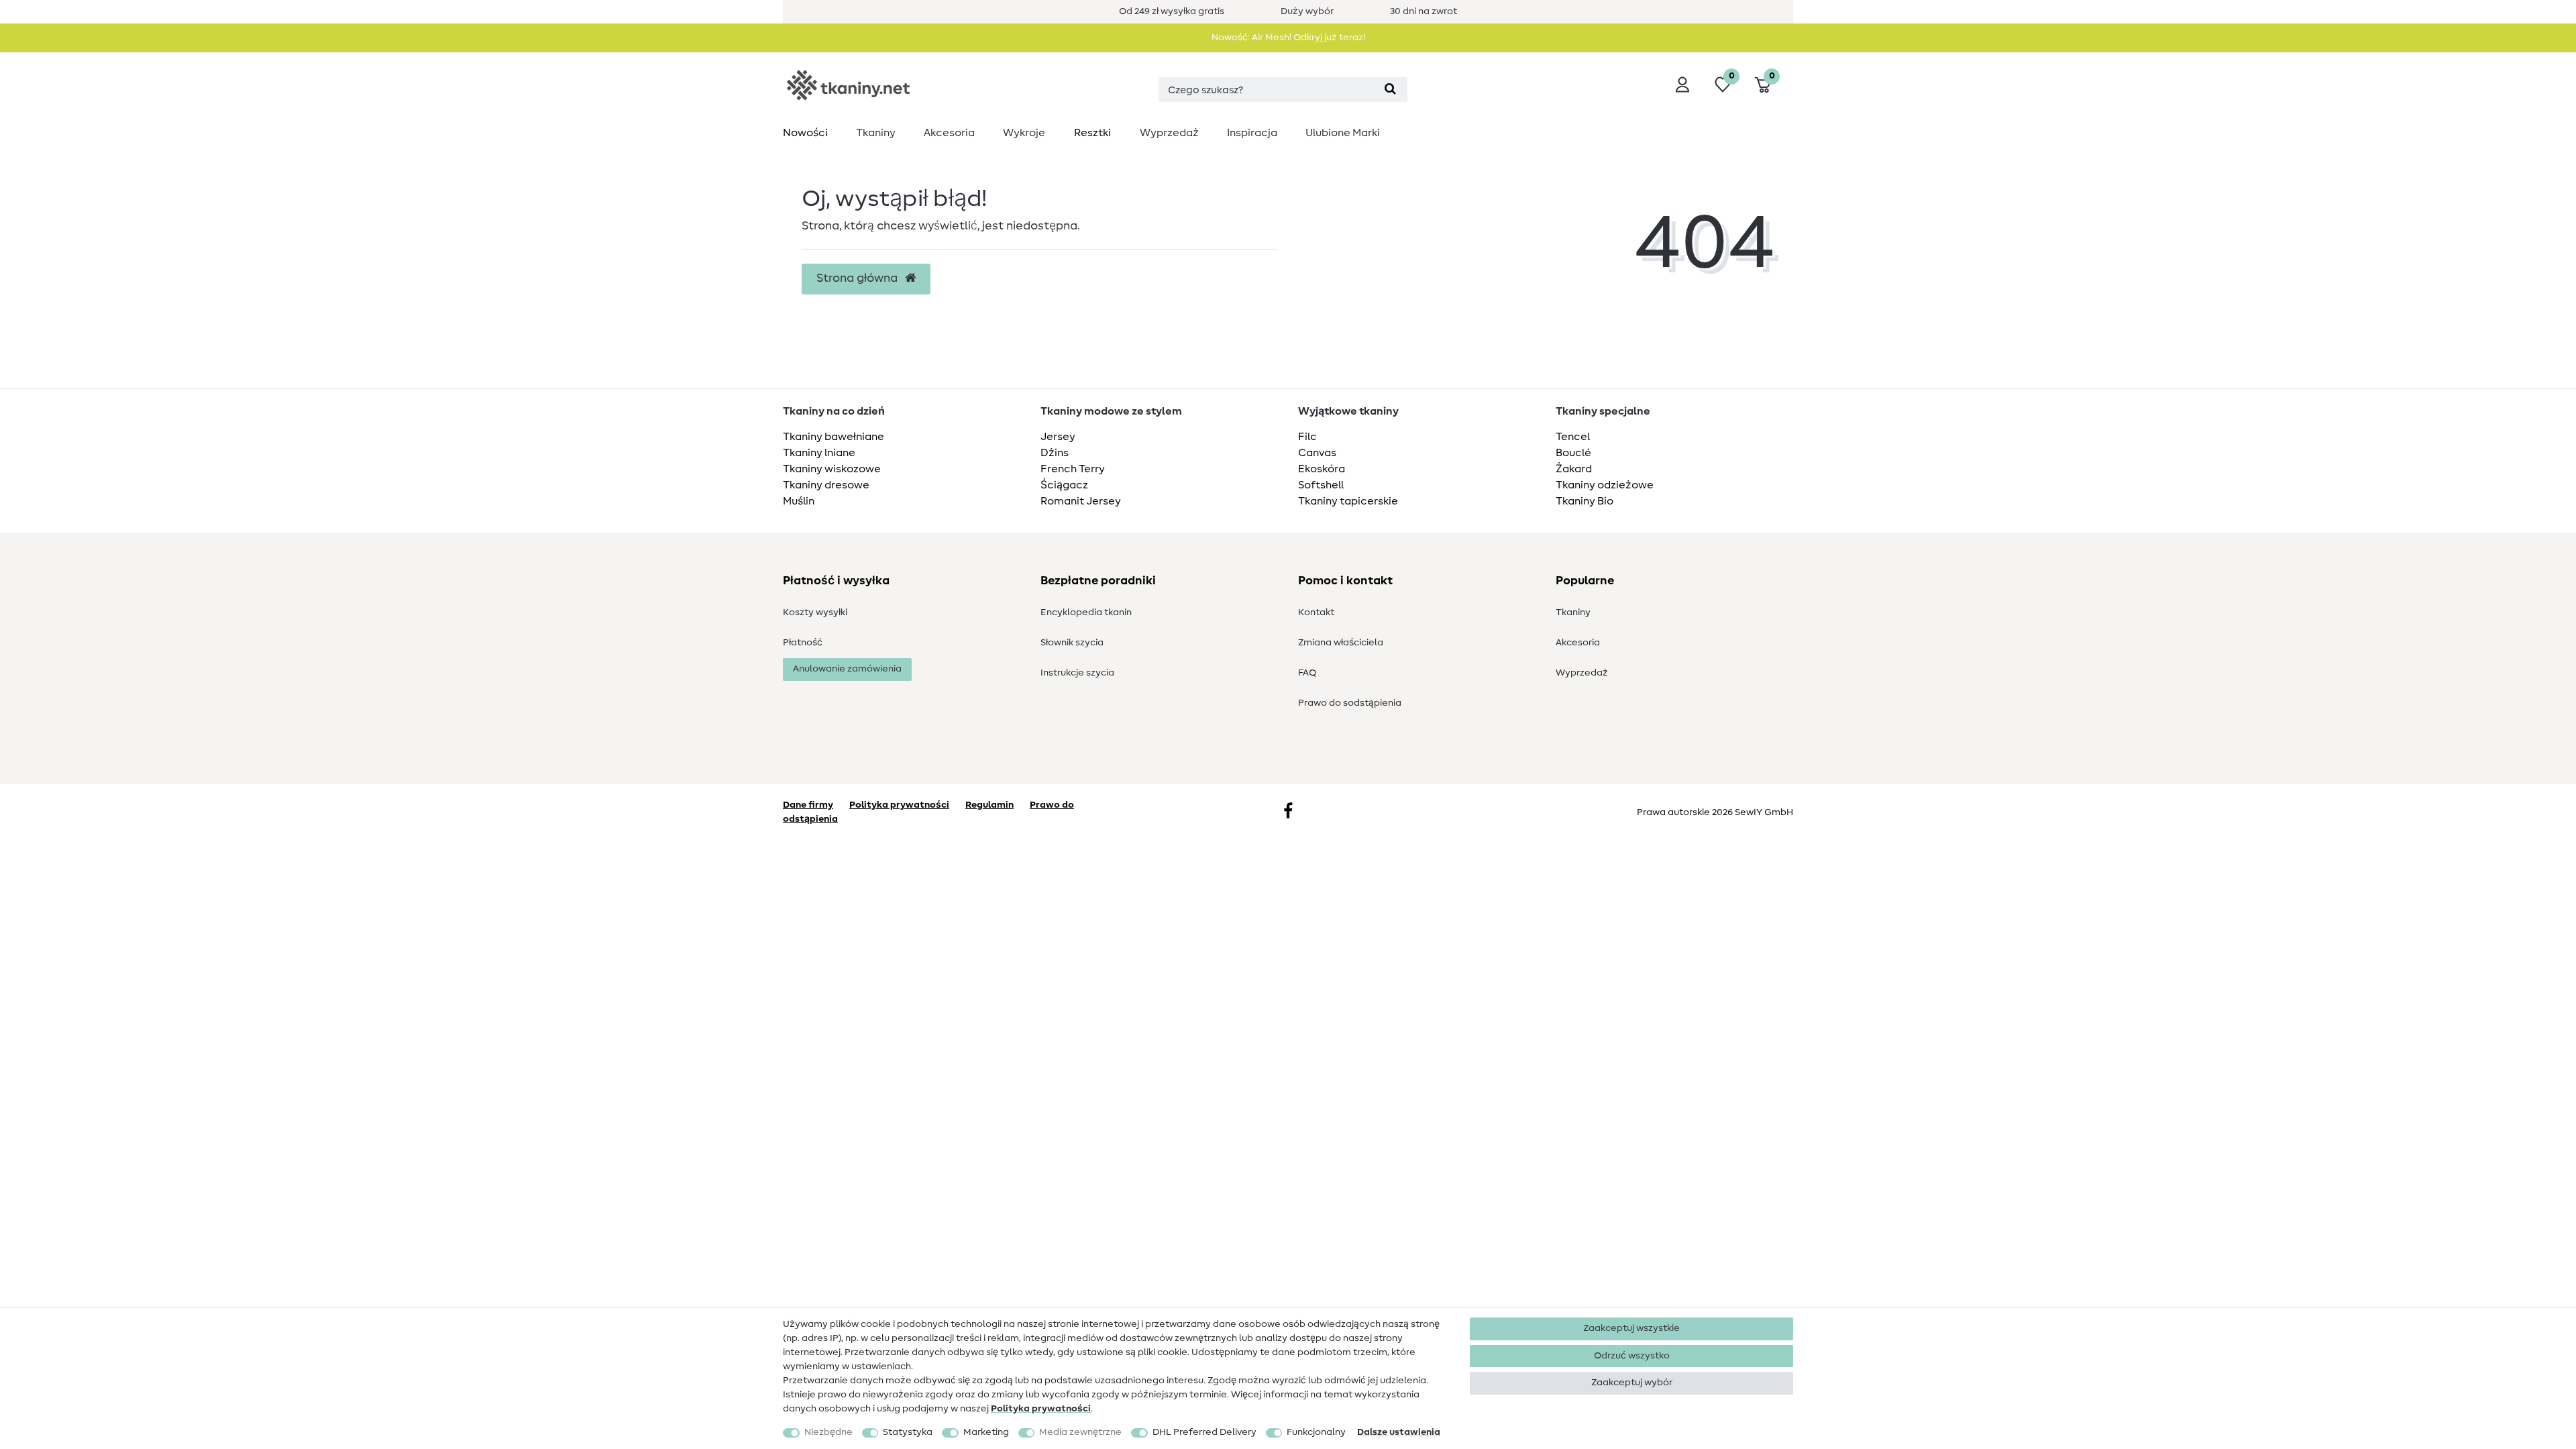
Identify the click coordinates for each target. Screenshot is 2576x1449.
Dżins (1055, 453)
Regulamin (989, 805)
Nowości (805, 133)
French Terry (1073, 469)
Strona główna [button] (858, 278)
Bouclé (1573, 453)
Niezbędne (828, 1432)
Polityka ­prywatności (1041, 1409)
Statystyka (908, 1432)
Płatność (803, 643)
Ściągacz (1064, 485)
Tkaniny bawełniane (834, 437)
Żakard (1574, 469)
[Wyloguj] (1682, 85)
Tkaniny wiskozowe (832, 469)
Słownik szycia (1072, 643)
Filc (1307, 437)
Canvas (1317, 453)
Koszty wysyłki (815, 612)
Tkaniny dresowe (826, 485)
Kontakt (1316, 612)
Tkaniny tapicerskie (1348, 501)
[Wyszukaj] (1390, 90)
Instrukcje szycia (1077, 673)
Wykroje (1024, 133)
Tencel (1573, 437)
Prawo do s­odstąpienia (1350, 703)
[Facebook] (1288, 812)
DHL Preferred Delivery (1204, 1432)
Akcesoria (949, 133)
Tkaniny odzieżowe (1605, 485)
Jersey (1058, 437)
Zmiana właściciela (1341, 643)
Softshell (1321, 485)
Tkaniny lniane (819, 453)
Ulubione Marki (1343, 133)
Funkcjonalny (1316, 1432)
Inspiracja (1252, 133)
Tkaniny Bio (1585, 501)
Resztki (1092, 133)
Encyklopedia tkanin (1086, 612)
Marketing (986, 1432)
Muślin (799, 501)
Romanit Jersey (1081, 501)
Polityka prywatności (899, 805)
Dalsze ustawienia (1399, 1432)
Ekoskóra (1322, 469)
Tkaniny (876, 133)
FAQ (1307, 673)
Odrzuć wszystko (1632, 1356)
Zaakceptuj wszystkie (1631, 1328)
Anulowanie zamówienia (847, 669)
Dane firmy (808, 805)
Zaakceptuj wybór (1632, 1383)
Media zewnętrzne (1080, 1432)
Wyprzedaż (1169, 133)
